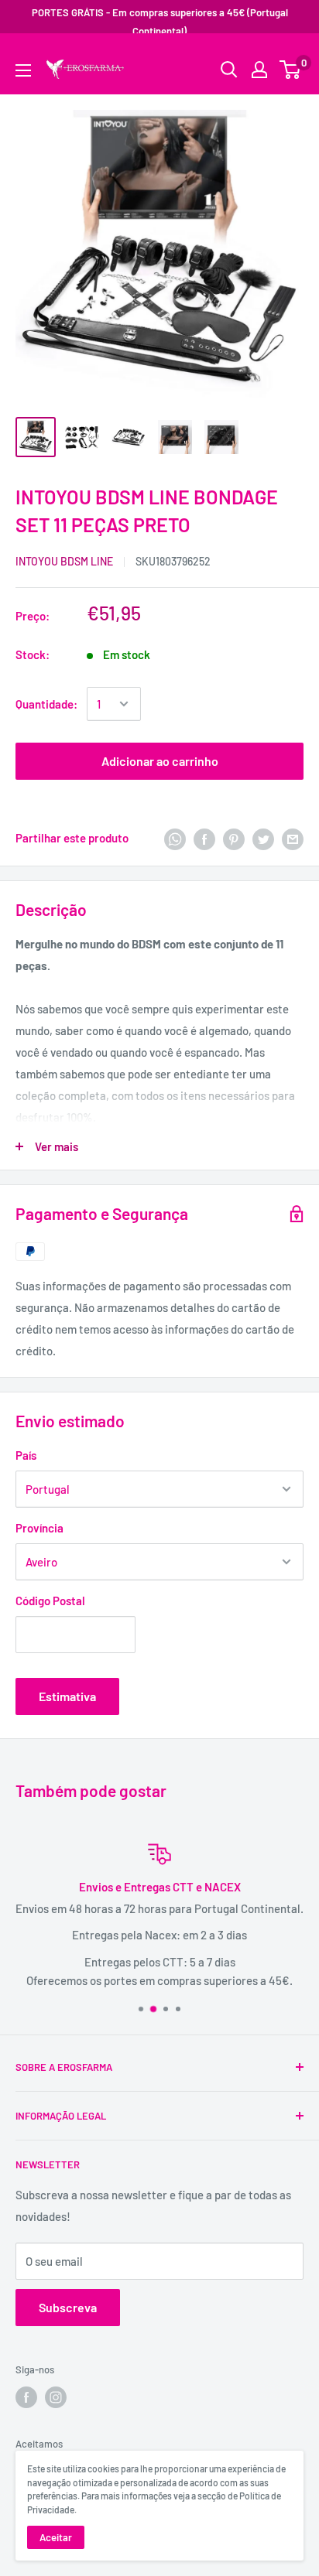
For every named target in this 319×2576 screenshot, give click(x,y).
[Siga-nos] (26, 2397)
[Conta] (259, 70)
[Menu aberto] (23, 70)
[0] (291, 70)
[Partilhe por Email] (293, 838)
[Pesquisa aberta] (229, 70)
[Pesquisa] (284, 58)
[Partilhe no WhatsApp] (175, 838)
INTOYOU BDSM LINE (64, 561)
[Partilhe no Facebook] (204, 838)
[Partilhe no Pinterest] (234, 838)
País (26, 1455)
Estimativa (67, 1696)
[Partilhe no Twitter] (263, 838)
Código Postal (50, 1601)
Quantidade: (46, 704)
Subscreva (68, 2307)
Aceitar (56, 2537)
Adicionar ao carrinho (160, 761)
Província (39, 1528)
